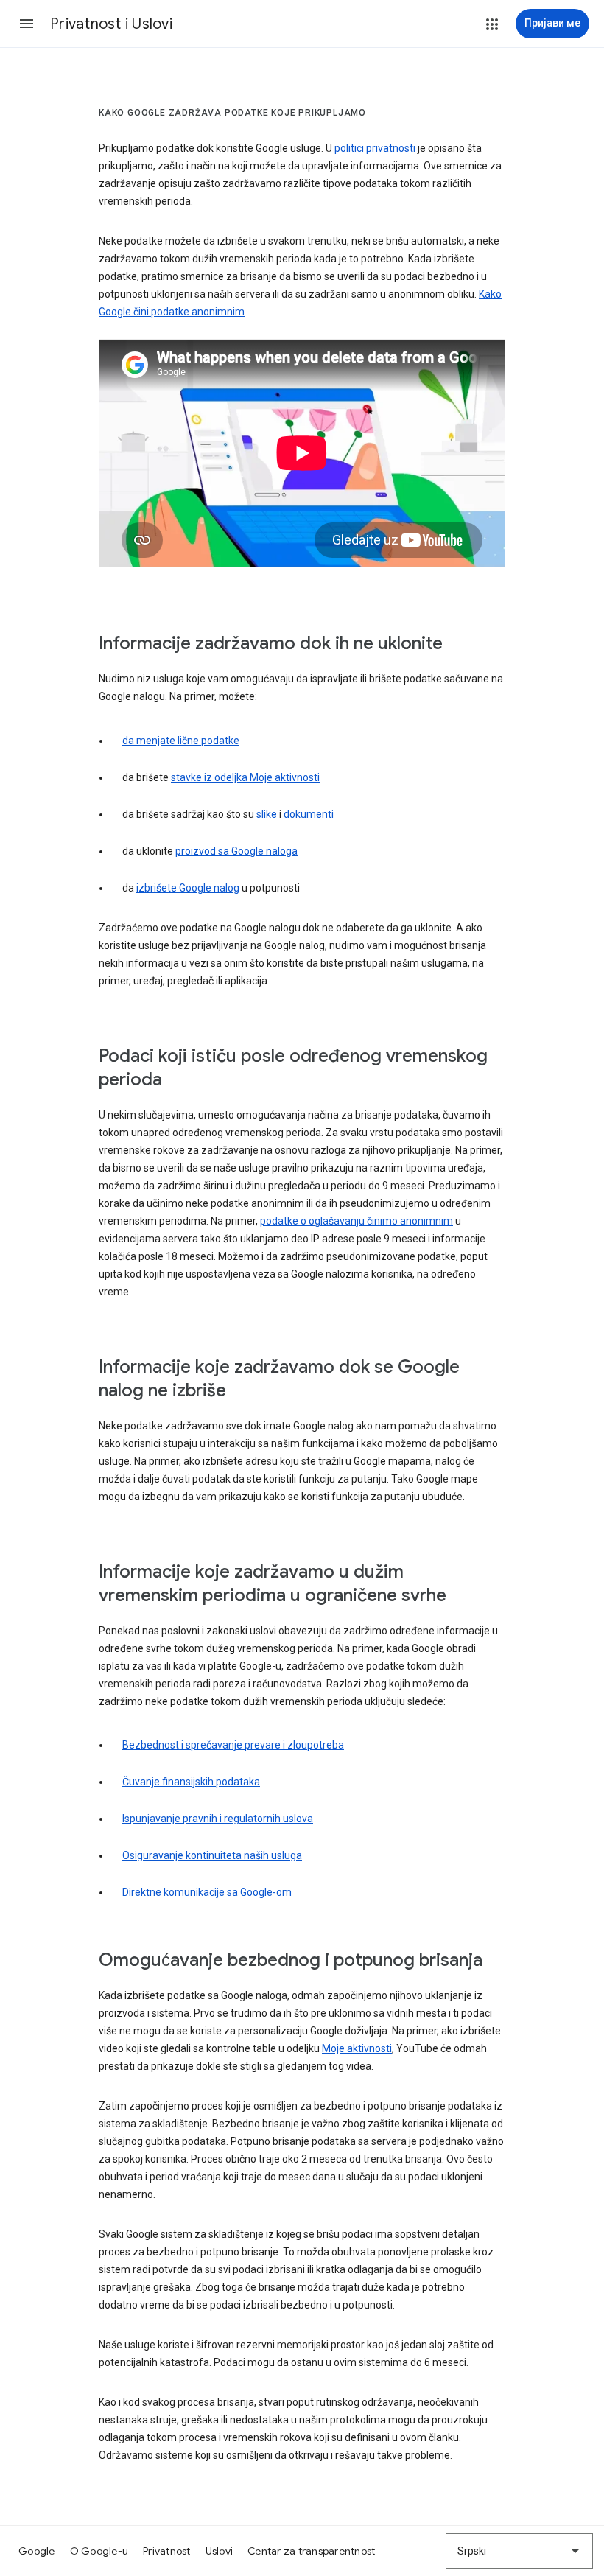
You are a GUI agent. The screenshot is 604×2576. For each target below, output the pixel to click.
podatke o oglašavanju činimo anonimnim (357, 1221)
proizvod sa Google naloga (236, 851)
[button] (27, 24)
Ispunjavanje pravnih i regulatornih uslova (218, 1819)
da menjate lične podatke (181, 741)
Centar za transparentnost (311, 2551)
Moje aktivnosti (357, 2048)
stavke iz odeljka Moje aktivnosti (245, 777)
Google (37, 2551)
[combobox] (519, 2551)
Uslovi (220, 2551)
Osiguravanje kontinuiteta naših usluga (212, 1855)
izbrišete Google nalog (188, 888)
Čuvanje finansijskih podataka (191, 1782)
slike (267, 814)
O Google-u (99, 2551)
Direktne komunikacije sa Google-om (207, 1892)
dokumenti (309, 814)
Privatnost (167, 2551)
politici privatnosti (375, 148)
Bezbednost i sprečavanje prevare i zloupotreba (233, 1745)
